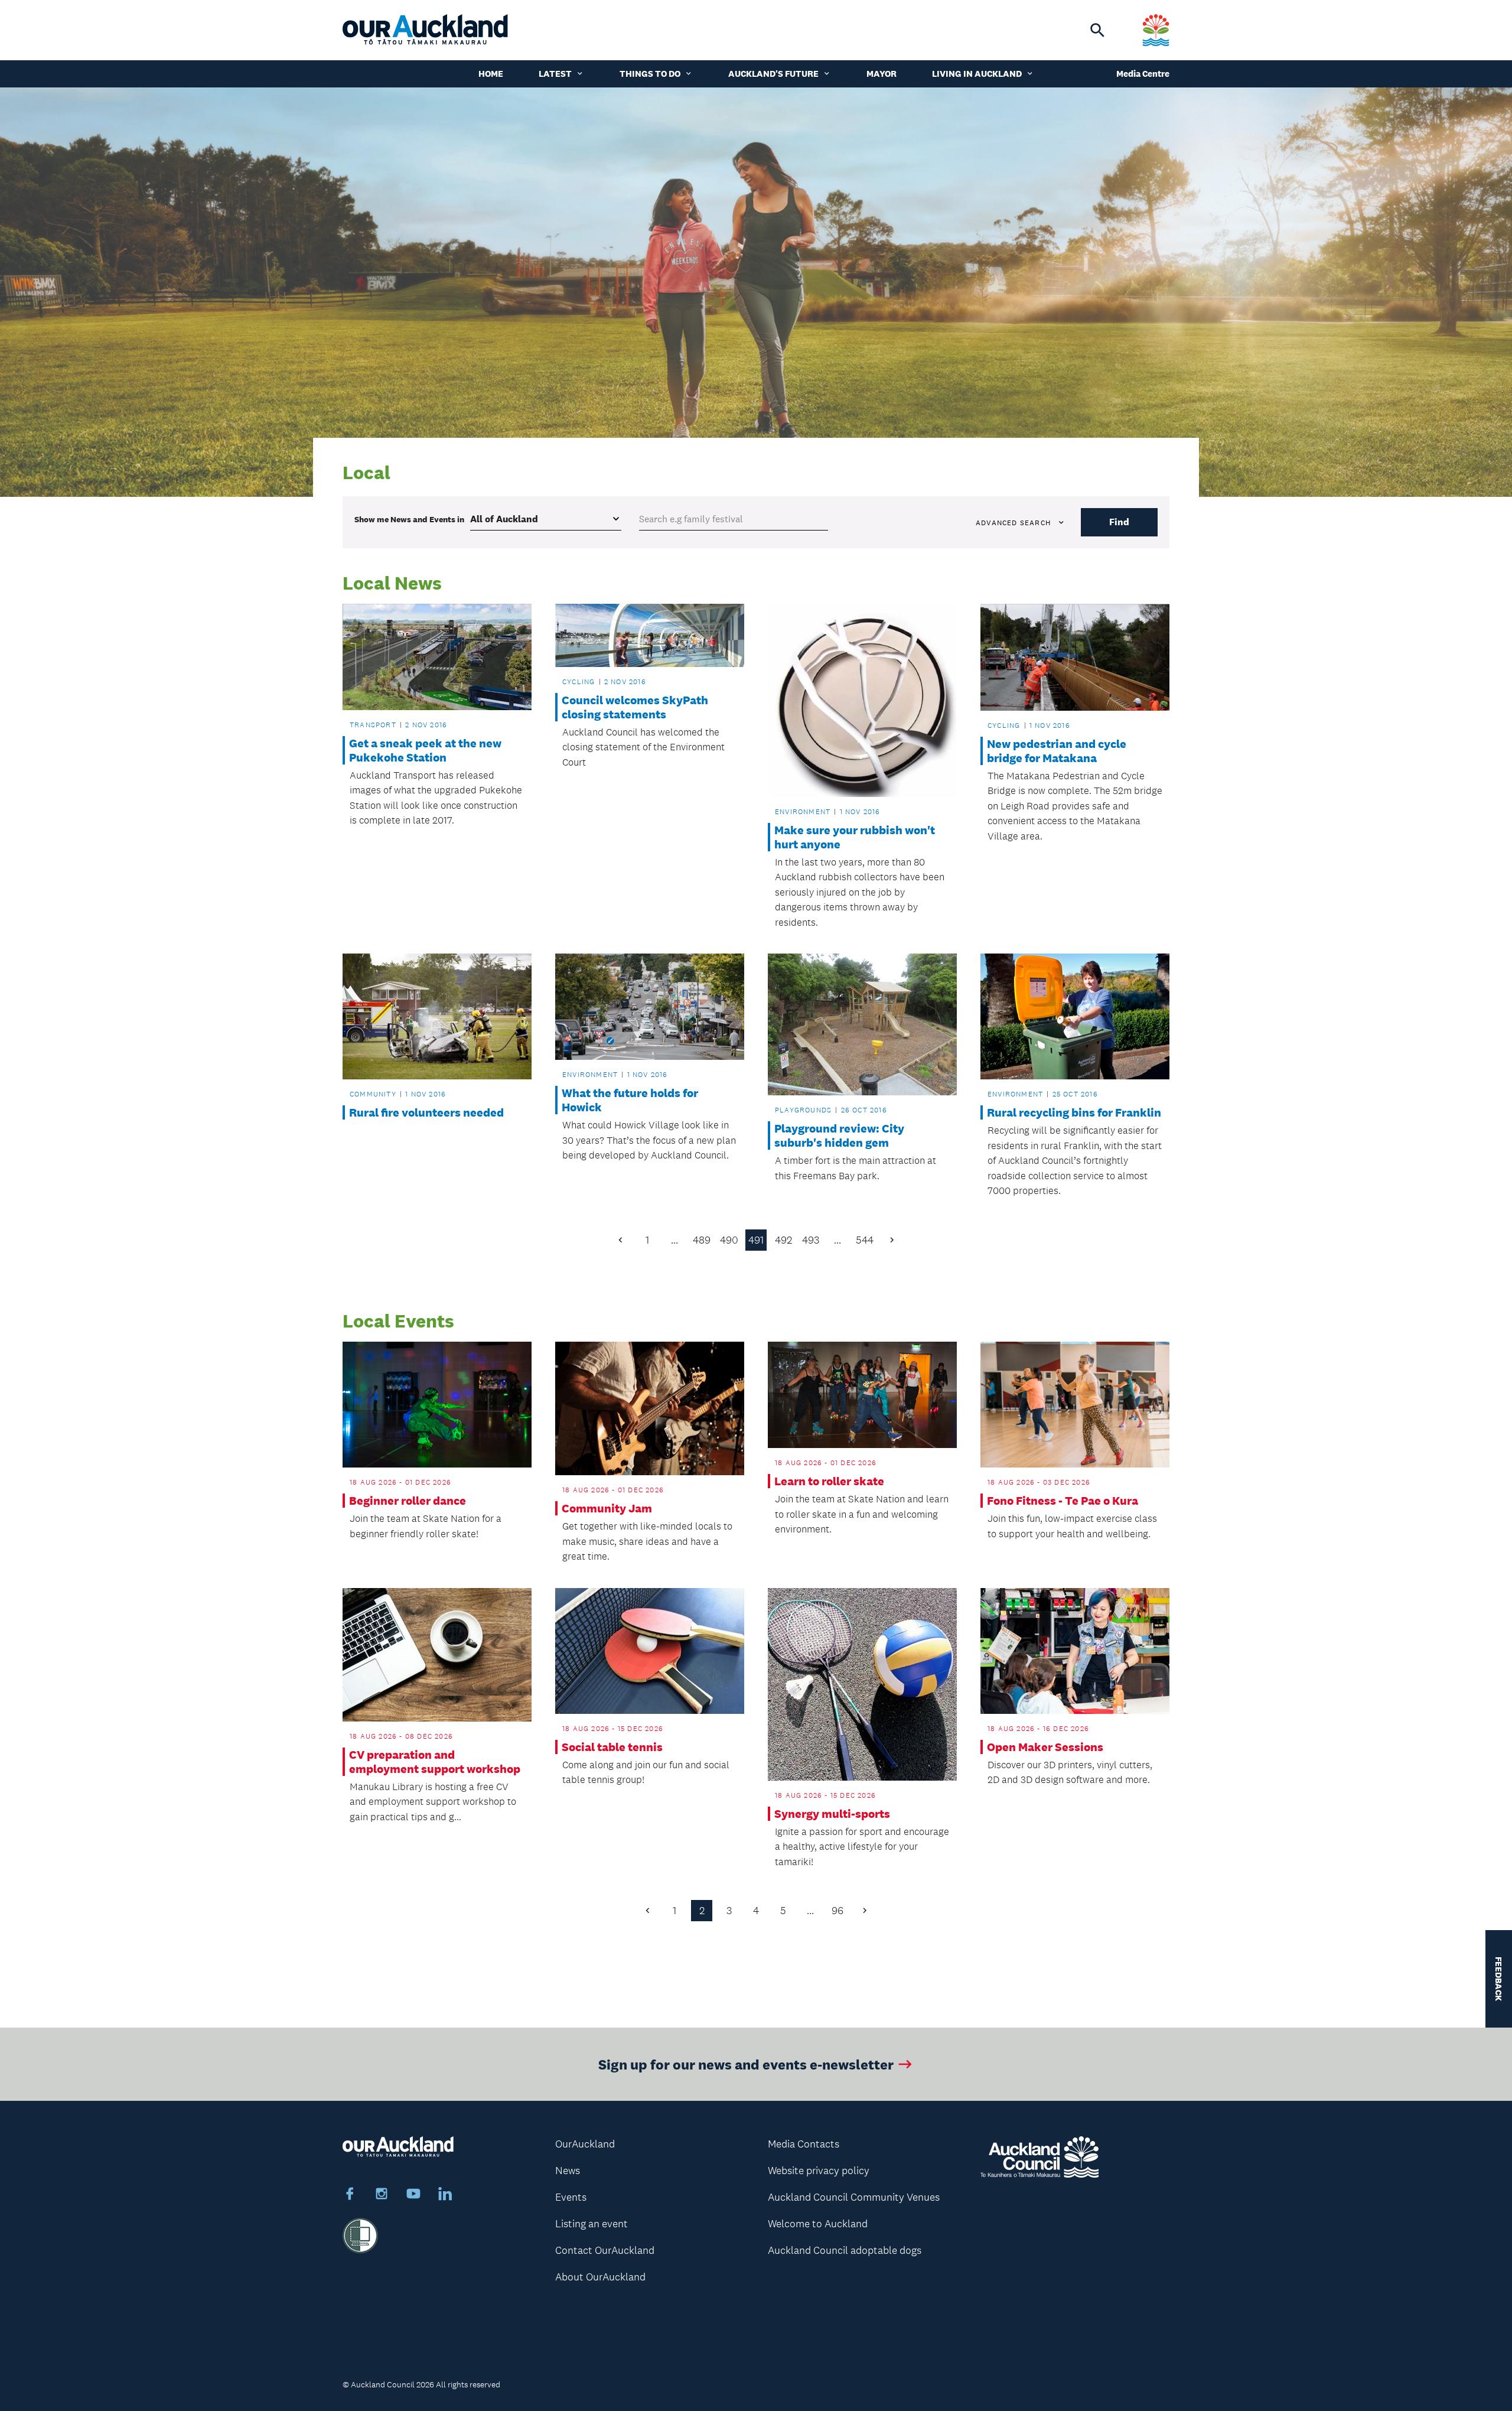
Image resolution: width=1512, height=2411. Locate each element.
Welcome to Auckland (818, 2224)
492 (783, 1240)
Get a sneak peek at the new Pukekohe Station (425, 750)
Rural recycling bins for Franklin (1074, 1112)
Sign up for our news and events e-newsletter (746, 2064)
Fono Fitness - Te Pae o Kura (1063, 1501)
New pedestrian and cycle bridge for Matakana (1057, 751)
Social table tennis (612, 1747)
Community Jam (607, 1508)
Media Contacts (804, 2144)
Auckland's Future (773, 74)
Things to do (650, 74)
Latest (555, 74)
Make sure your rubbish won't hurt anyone (855, 837)
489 (702, 1240)
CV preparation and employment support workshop (435, 1762)
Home (491, 74)
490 (729, 1240)
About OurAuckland (600, 2277)
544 (865, 1240)
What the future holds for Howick (630, 1100)
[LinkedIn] (445, 2195)
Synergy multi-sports (832, 1814)
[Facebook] (350, 2195)
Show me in (409, 519)
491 (756, 1240)
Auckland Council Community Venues (854, 2197)
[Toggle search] (1097, 30)
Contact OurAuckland (605, 2250)
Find (1119, 522)
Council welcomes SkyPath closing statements (635, 707)
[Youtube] (413, 2195)
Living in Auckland (977, 74)
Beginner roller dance (408, 1501)
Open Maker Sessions (1045, 1747)
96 (838, 1911)
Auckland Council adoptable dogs (845, 2250)
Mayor (882, 74)
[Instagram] (382, 2195)
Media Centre (1143, 74)
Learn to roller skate (829, 1481)
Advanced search (1013, 523)
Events (571, 2197)
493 (811, 1240)
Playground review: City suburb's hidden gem (839, 1135)
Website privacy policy (819, 2171)
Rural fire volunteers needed (426, 1112)
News (568, 2171)
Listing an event (592, 2224)
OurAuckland (585, 2144)
